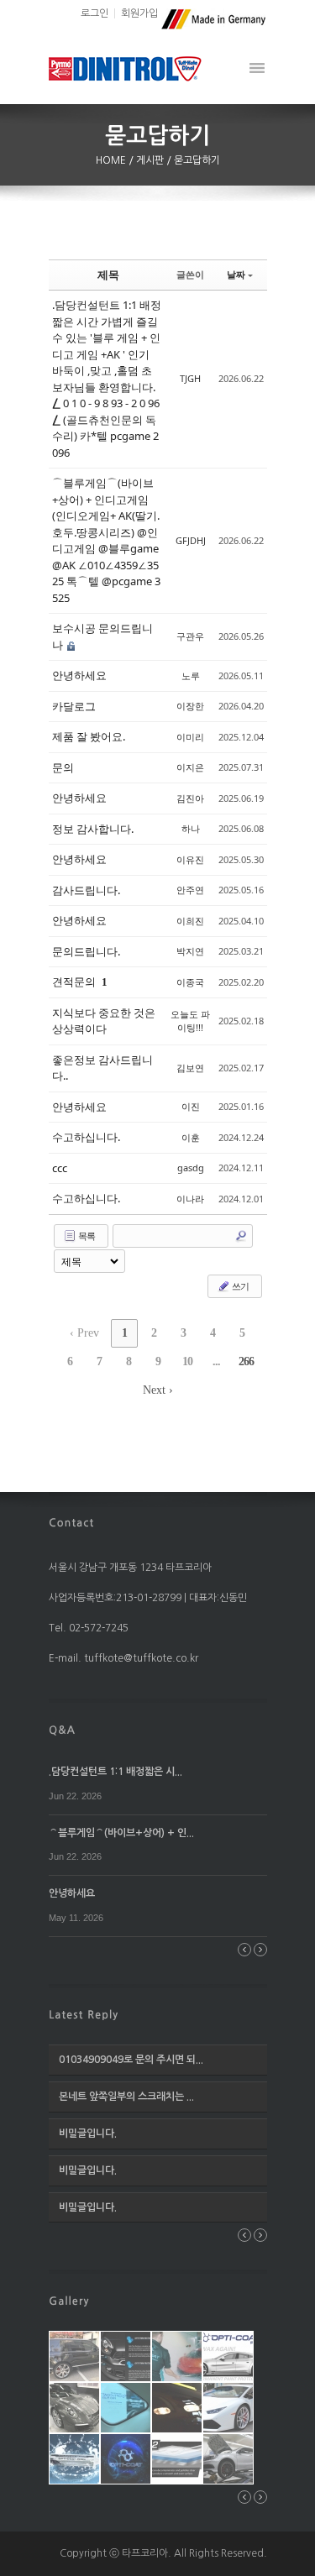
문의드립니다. (86, 951)
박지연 (190, 951)
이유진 (190, 859)
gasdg (191, 1168)
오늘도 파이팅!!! (190, 1021)
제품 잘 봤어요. (89, 736)
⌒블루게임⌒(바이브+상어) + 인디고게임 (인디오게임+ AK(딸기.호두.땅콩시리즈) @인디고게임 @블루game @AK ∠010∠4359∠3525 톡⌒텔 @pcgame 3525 (106, 540)
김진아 (190, 798)
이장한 (190, 706)
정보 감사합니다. (93, 829)
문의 (63, 767)
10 (187, 1361)
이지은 (190, 767)
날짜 (236, 274)
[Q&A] (62, 1729)
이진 (191, 1106)
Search (241, 1236)
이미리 (190, 737)
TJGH (190, 378)
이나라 (190, 1199)
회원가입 (139, 13)
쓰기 (239, 1286)
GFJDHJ (191, 540)
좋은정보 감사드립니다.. (102, 1068)
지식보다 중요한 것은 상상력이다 (104, 1021)
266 (246, 1361)
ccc (60, 1168)
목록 (86, 1236)
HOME (112, 160)
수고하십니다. (86, 1137)
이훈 (191, 1137)
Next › (158, 1390)
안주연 (190, 890)
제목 (108, 275)
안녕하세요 (79, 675)
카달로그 (74, 706)
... (216, 1361)
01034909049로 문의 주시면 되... (131, 2060)
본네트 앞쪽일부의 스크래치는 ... (126, 2097)
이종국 (190, 982)
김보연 (190, 1068)
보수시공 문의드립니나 (102, 636)
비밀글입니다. (88, 2134)
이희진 (190, 921)
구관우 (190, 636)
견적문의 (75, 982)
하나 (191, 828)
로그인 (94, 13)
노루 (191, 675)
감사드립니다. (86, 890)
